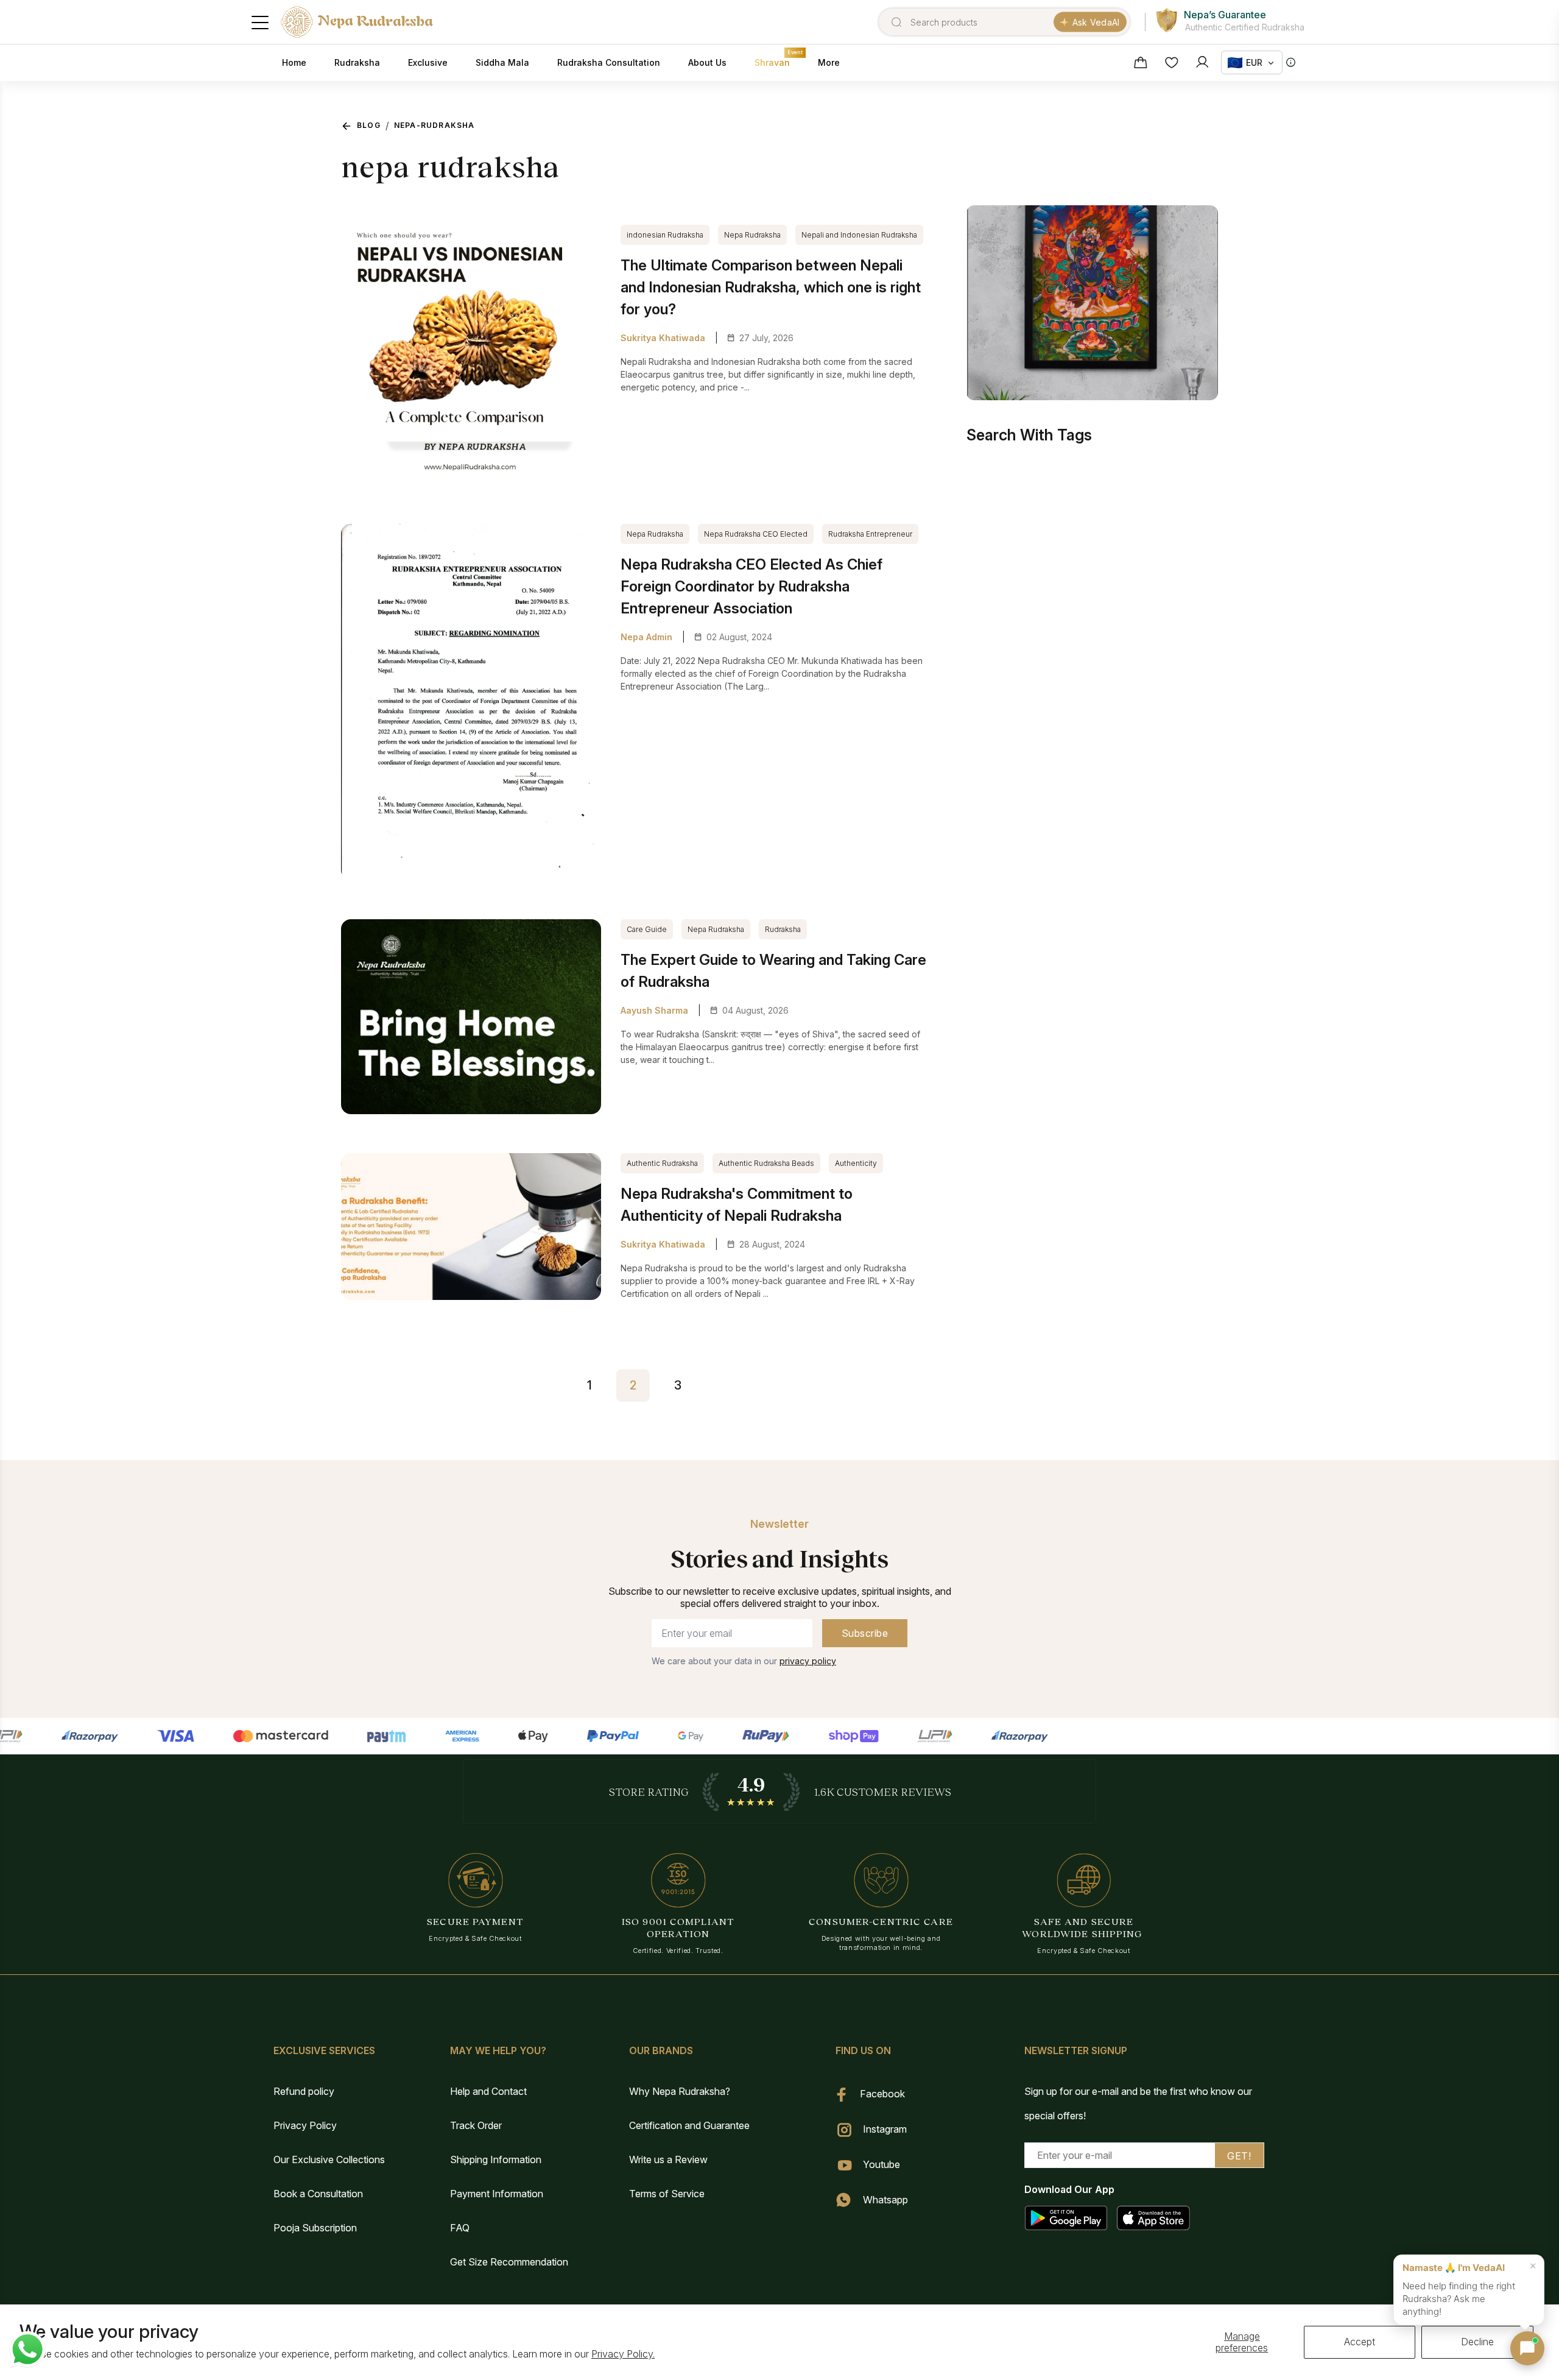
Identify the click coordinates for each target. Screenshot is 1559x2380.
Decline (1477, 2342)
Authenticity (856, 1163)
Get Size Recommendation (509, 2262)
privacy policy (808, 1661)
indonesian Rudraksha (665, 235)
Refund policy (304, 2091)
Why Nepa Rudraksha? (680, 2091)
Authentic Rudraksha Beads (766, 1163)
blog (369, 125)
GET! (1239, 2156)
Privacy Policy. (623, 2354)
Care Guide (647, 929)
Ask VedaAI (1096, 22)
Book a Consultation (318, 2194)
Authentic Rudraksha (662, 1163)
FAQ (460, 2228)
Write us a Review (668, 2159)
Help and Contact (488, 2091)
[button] (1527, 2348)
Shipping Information (496, 2159)
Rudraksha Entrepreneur (870, 534)
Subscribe (865, 1633)
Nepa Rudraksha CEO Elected (756, 534)
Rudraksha (783, 929)
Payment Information (497, 2194)
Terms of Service (667, 2194)
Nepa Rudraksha (752, 235)
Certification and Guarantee (689, 2125)
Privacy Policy (305, 2125)
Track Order (476, 2125)
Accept (1360, 2342)
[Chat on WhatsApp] (27, 2350)
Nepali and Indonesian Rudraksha (859, 235)
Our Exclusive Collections (329, 2159)
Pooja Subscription (315, 2228)
